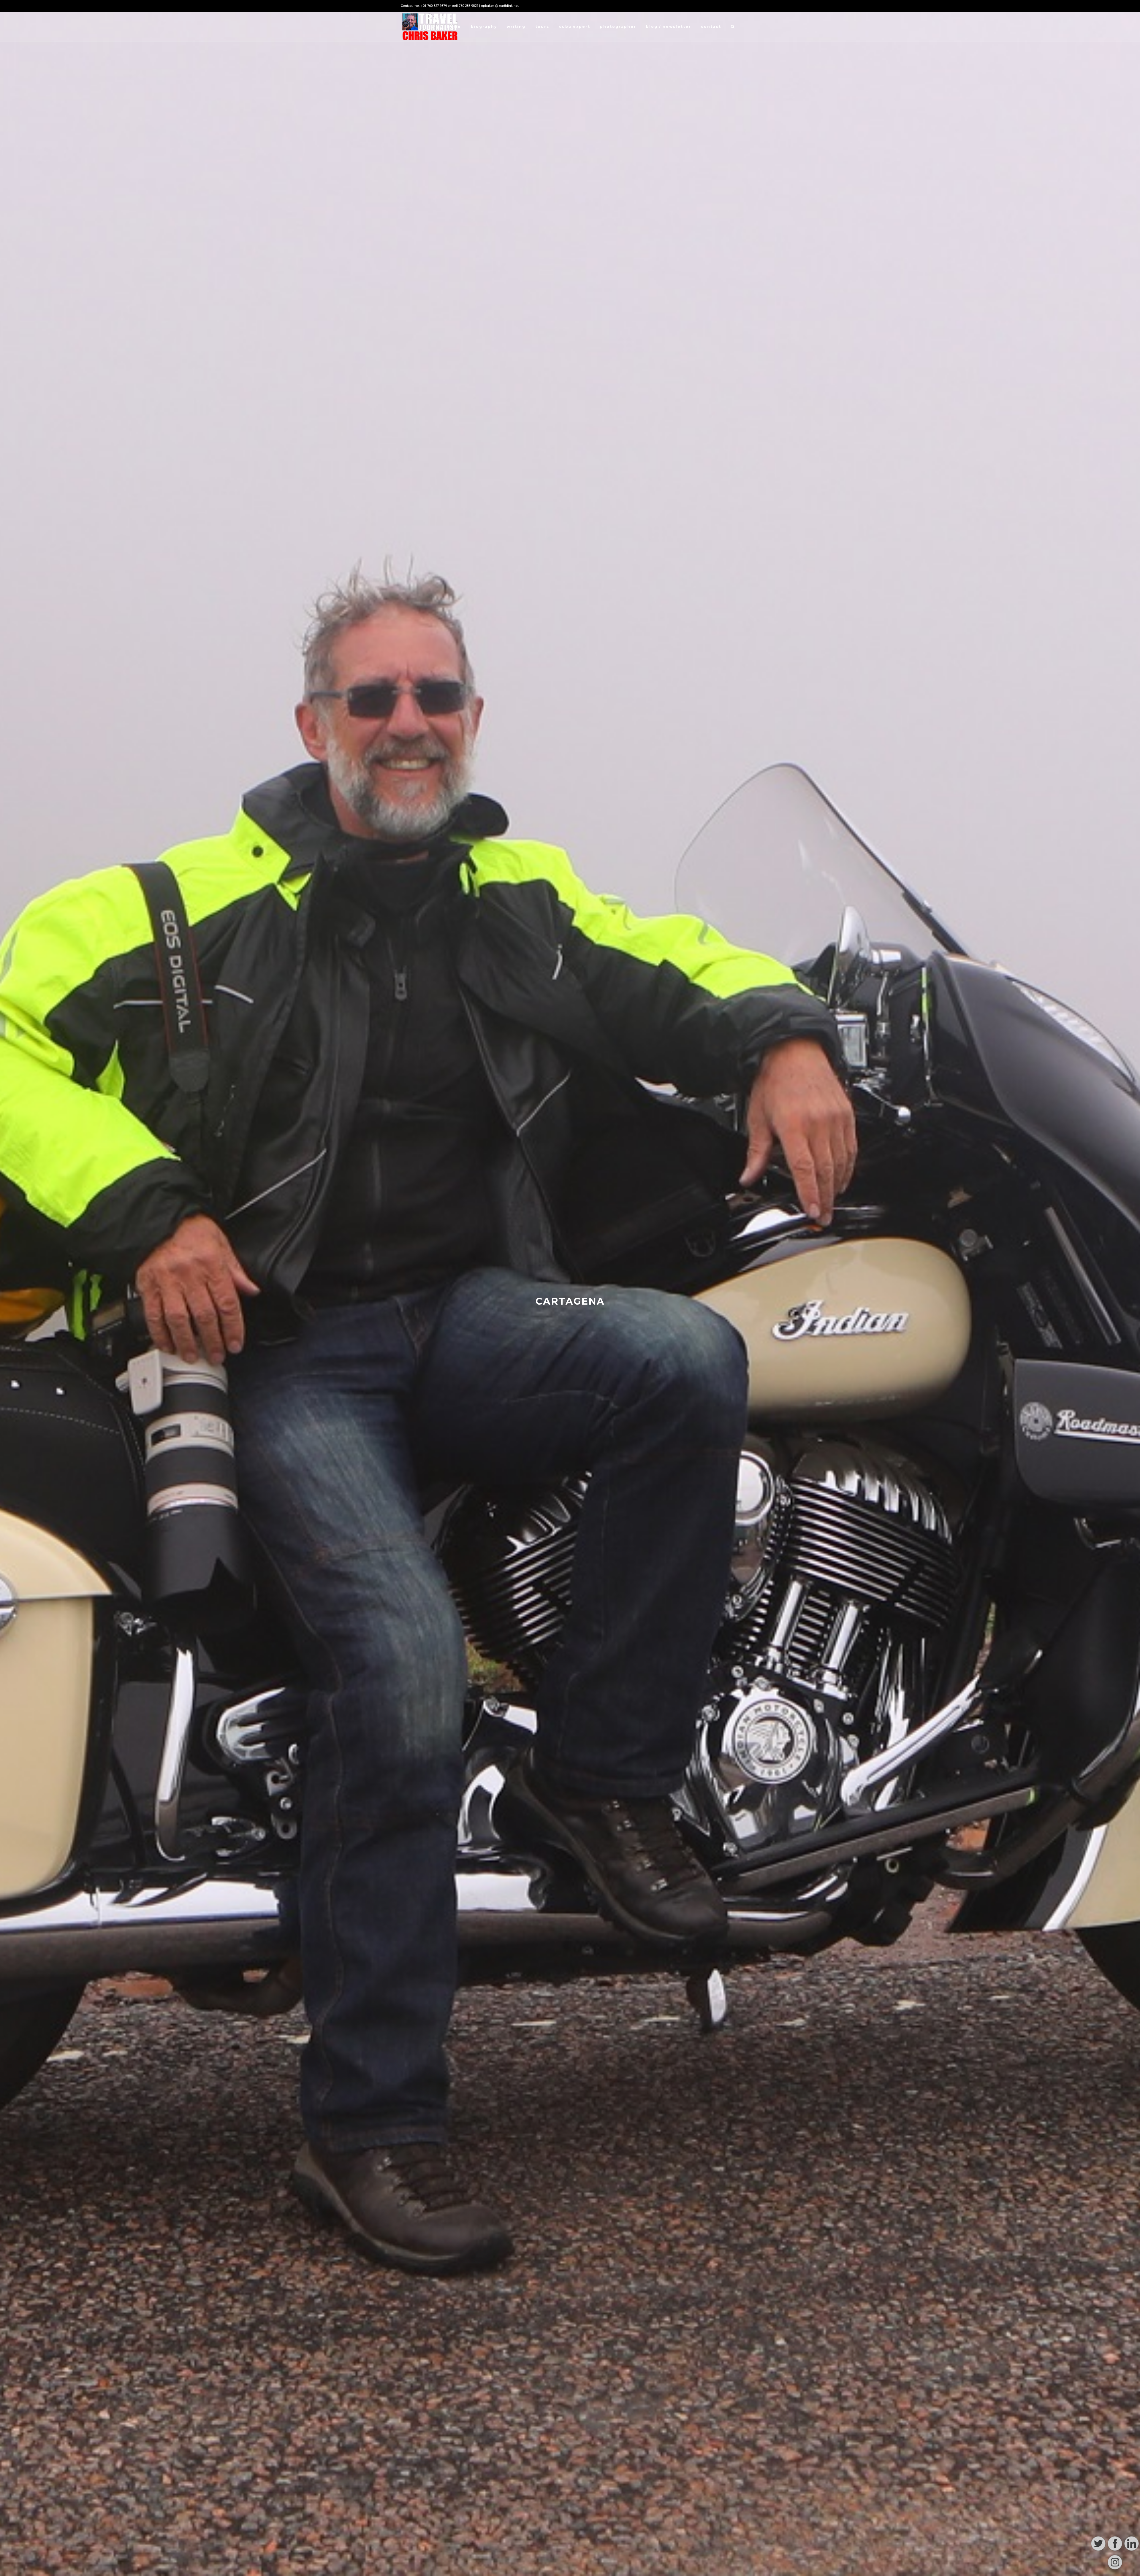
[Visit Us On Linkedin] (1131, 2551)
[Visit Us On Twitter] (1098, 2551)
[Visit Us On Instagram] (1115, 2569)
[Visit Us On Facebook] (1115, 2551)
